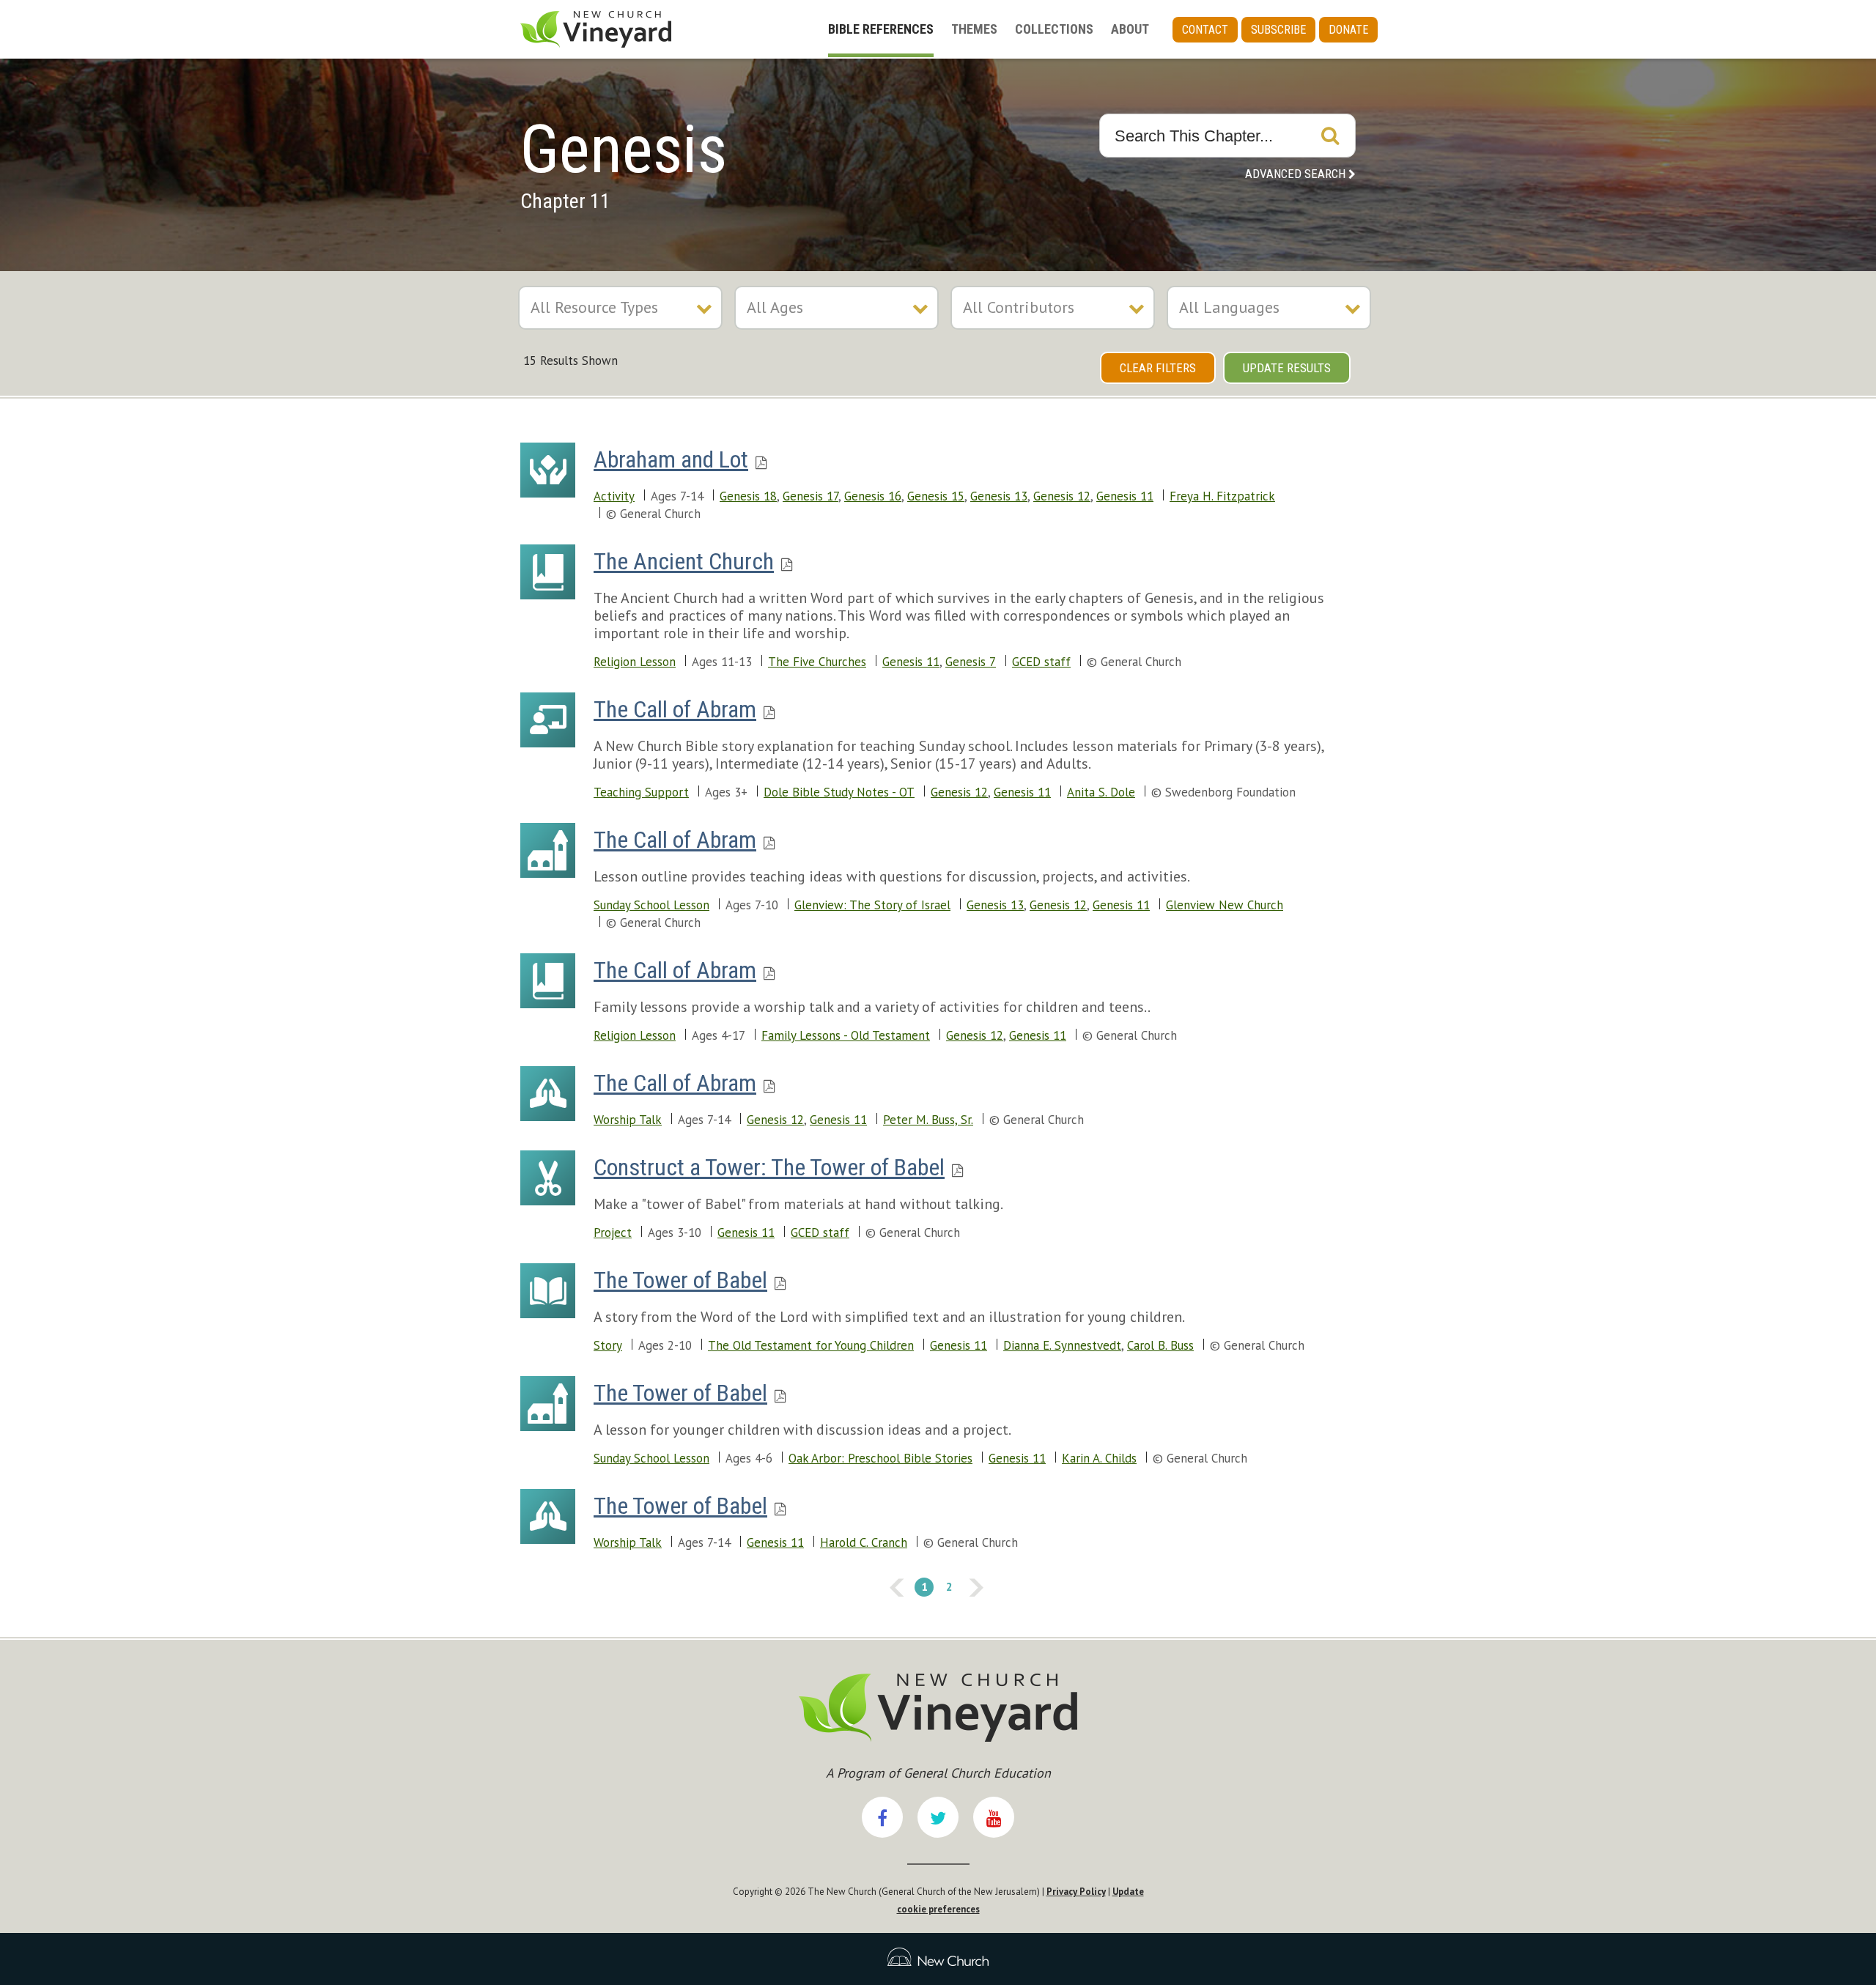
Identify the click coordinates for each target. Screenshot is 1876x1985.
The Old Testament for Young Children (811, 1345)
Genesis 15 (936, 496)
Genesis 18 (748, 496)
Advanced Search (1295, 174)
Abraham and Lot (671, 459)
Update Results (1287, 368)
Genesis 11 (1125, 496)
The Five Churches (817, 662)
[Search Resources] (1330, 136)
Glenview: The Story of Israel (872, 905)
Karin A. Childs (1099, 1458)
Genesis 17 (810, 496)
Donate (1348, 30)
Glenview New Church (1225, 905)
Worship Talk (628, 1120)
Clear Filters (1158, 368)
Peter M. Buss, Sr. (928, 1120)
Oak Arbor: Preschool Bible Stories (880, 1458)
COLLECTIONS (1054, 29)
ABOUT (1130, 29)
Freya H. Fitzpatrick (1222, 496)
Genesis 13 (999, 496)
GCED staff (1041, 662)
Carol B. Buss (1160, 1345)
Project (613, 1232)
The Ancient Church (684, 561)
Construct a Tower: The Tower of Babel (769, 1167)
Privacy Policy (1076, 1892)
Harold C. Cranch (864, 1542)
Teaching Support (641, 792)
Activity (614, 496)
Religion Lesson (635, 662)
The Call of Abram (675, 709)
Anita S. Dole (1101, 792)
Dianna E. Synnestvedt (1062, 1345)
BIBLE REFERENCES (881, 29)
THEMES (974, 29)
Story (608, 1345)
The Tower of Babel (680, 1280)
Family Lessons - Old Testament (846, 1035)
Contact (1205, 30)
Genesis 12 (1062, 496)
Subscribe (1278, 30)
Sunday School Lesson (651, 905)
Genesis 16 (873, 496)
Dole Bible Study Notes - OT (839, 792)
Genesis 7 (971, 662)
